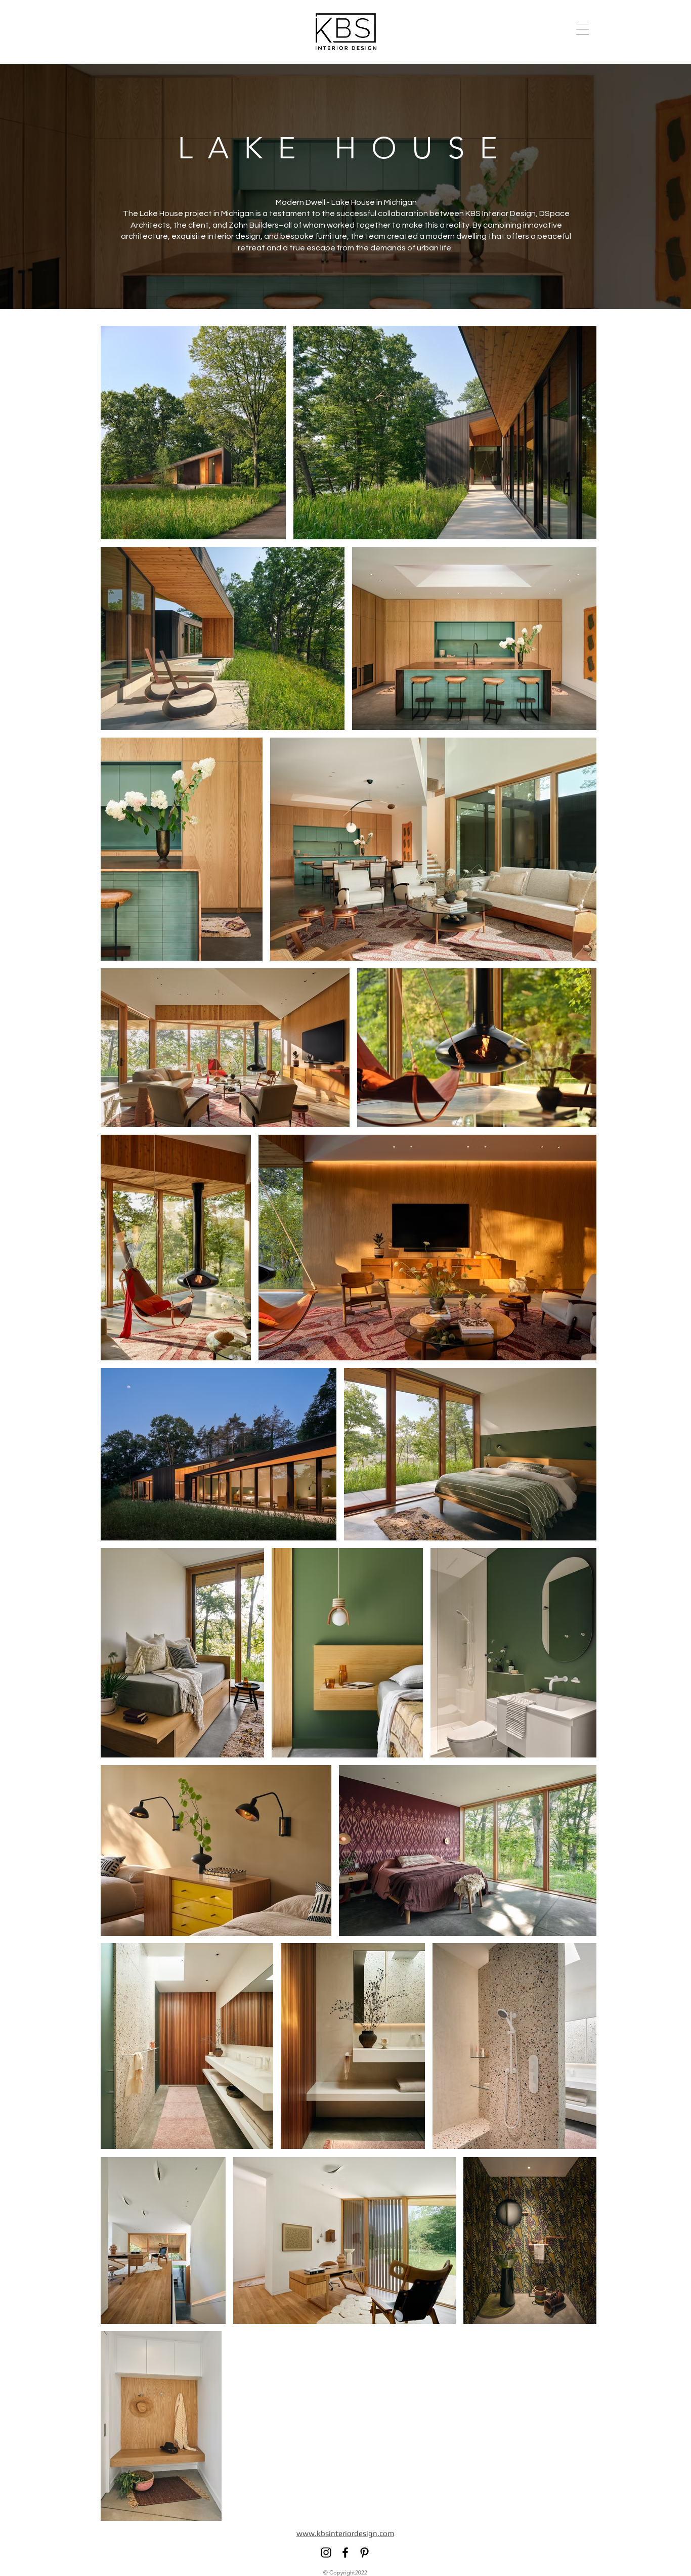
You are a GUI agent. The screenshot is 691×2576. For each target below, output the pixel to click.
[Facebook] (345, 2552)
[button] (582, 29)
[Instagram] (326, 2552)
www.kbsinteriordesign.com (345, 2533)
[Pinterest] (364, 2552)
